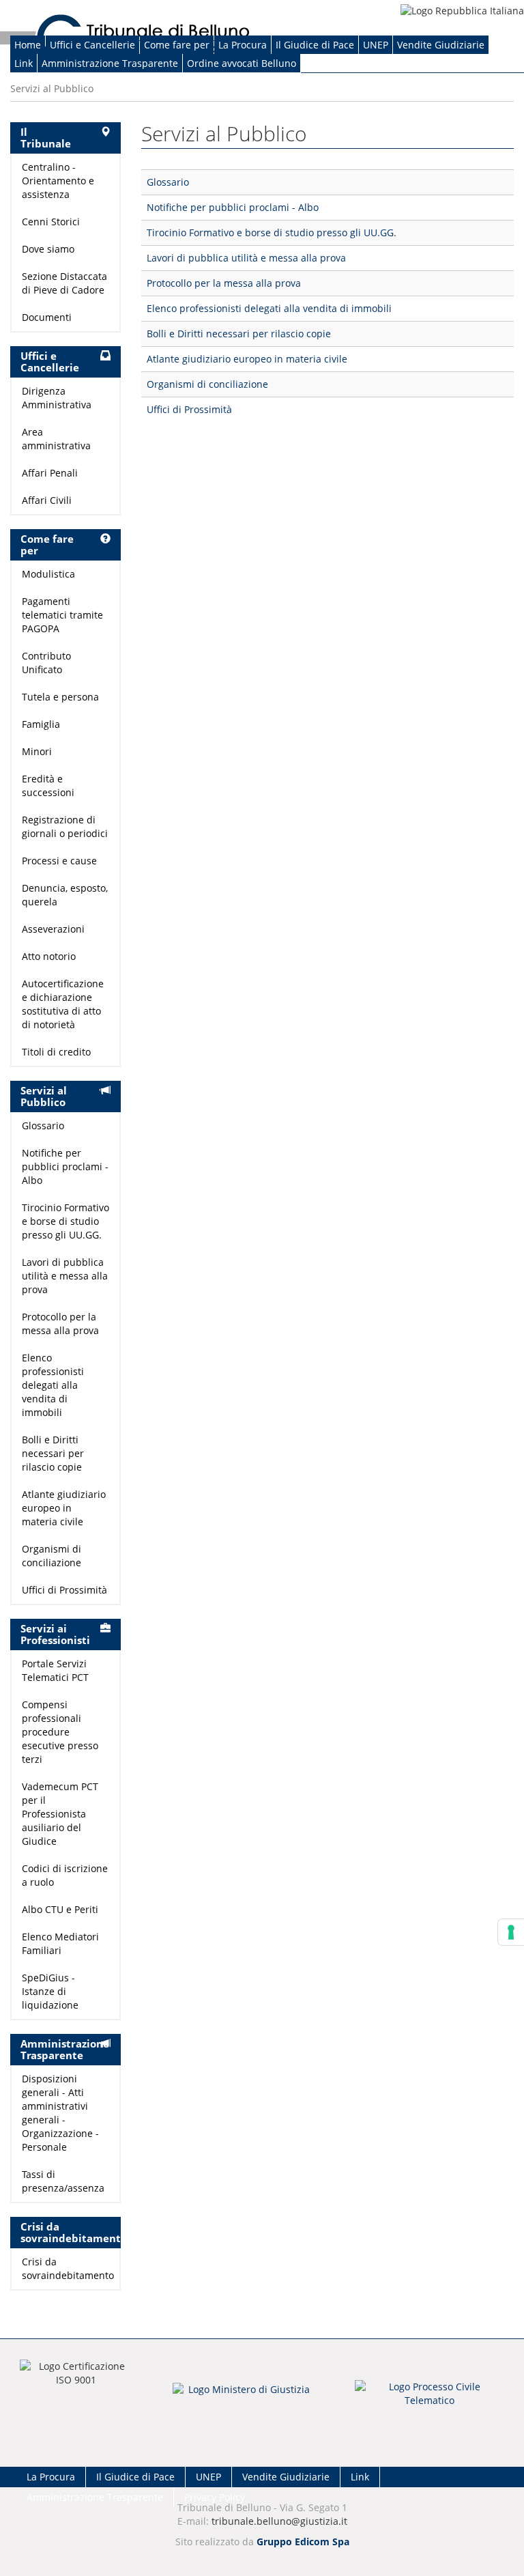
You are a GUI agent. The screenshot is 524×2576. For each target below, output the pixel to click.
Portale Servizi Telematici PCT (55, 1670)
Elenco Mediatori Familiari (60, 1943)
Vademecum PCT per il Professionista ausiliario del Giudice (60, 1814)
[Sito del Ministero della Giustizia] (244, 2398)
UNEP (376, 45)
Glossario (168, 182)
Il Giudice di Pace (315, 45)
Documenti (47, 317)
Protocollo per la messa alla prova (224, 283)
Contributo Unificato (46, 663)
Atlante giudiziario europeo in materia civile (247, 359)
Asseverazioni (53, 929)
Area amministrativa (56, 439)
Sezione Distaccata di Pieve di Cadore (64, 283)
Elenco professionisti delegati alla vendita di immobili (269, 308)
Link (24, 63)
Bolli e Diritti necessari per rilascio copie (239, 334)
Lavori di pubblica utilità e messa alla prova (246, 258)
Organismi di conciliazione (207, 384)
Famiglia (41, 724)
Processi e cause (59, 861)
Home (28, 45)
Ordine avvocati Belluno (242, 63)
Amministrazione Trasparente (110, 63)
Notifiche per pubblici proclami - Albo (233, 207)
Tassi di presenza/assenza (63, 2181)
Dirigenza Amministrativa (57, 398)
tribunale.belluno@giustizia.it (279, 2521)
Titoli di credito (56, 1052)
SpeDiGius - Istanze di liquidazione (50, 1991)
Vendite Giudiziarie (441, 45)
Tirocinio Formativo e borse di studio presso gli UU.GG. (272, 232)
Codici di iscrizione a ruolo (65, 1875)
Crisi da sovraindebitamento (65, 2268)
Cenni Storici (51, 222)
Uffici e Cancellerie (92, 45)
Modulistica (48, 574)
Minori (37, 751)
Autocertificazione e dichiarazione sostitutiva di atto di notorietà (63, 1004)
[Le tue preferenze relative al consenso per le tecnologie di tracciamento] (511, 1932)
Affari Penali (50, 473)
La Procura (243, 45)
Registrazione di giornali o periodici (65, 826)
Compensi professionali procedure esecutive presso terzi (60, 1732)
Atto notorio (49, 956)
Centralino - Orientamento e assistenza (58, 181)
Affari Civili (47, 500)
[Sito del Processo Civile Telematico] (430, 2398)
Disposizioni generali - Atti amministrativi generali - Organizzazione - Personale (60, 2113)
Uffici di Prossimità (189, 409)
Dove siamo (48, 249)
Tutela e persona (60, 697)
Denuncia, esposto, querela (65, 895)
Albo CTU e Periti (60, 1909)
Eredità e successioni (48, 785)
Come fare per (177, 45)
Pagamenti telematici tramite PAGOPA (62, 615)
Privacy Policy (215, 2497)
